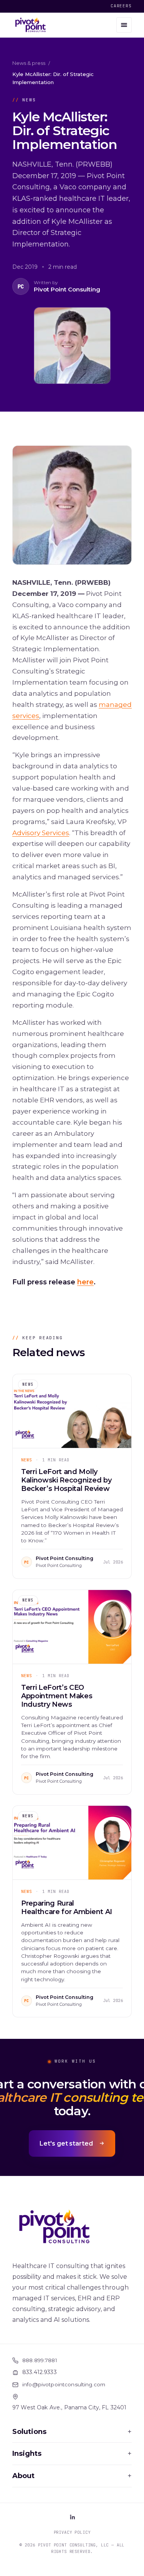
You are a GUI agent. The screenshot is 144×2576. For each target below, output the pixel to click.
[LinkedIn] (72, 2517)
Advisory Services (41, 833)
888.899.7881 (40, 2360)
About (72, 2476)
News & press (29, 63)
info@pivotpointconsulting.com (64, 2384)
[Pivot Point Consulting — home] (31, 25)
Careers (121, 6)
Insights (72, 2454)
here (85, 1282)
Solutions (72, 2432)
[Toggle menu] (124, 25)
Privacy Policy (72, 2532)
